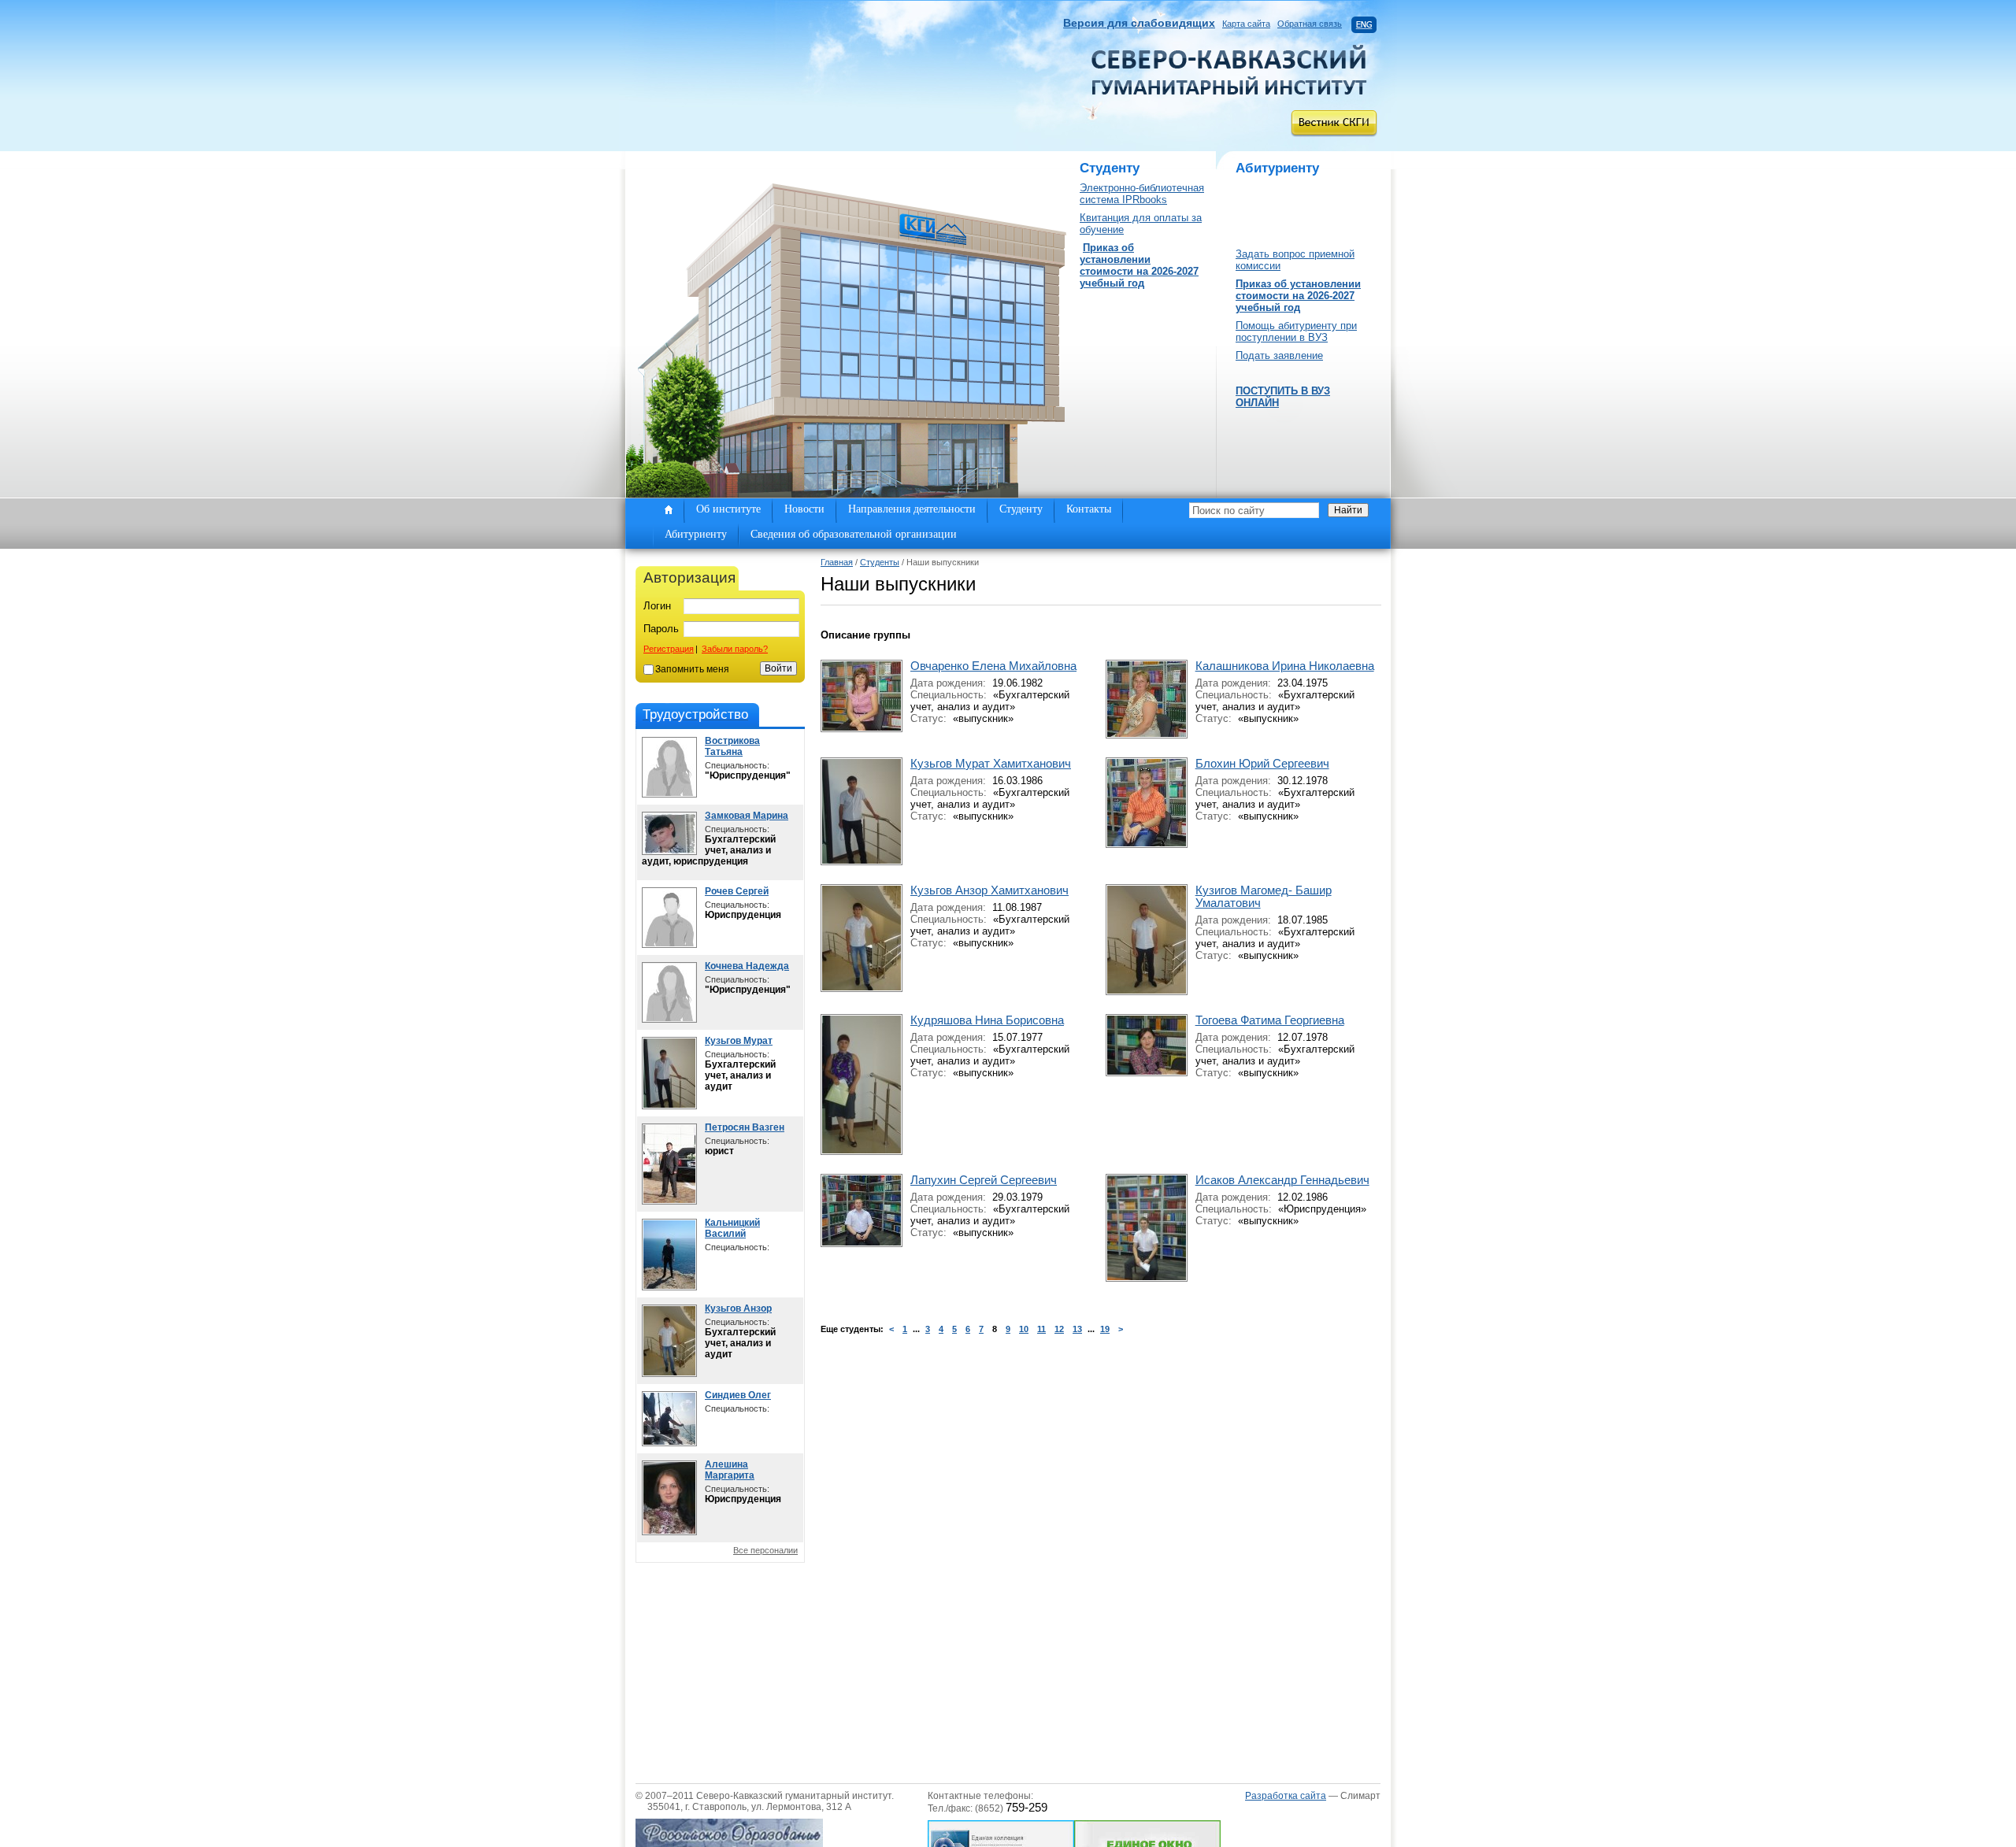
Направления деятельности (912, 509)
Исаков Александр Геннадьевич (1282, 1180)
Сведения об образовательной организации (854, 534)
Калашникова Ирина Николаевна (1285, 666)
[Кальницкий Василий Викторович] (669, 1287)
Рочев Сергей (737, 891)
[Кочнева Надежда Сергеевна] (669, 1019)
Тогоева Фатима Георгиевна (1270, 1020)
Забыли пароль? (735, 649)
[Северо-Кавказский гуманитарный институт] (1229, 91)
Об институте (728, 509)
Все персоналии (765, 1550)
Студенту (1021, 509)
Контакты (1089, 509)
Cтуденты (880, 562)
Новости (804, 509)
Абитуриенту (696, 534)
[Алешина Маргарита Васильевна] (669, 1532)
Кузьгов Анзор (738, 1308)
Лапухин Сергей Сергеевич (984, 1180)
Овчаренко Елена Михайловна (993, 666)
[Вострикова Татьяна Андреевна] (669, 794)
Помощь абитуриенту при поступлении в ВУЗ (1296, 331)
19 (1105, 1329)
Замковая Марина (747, 816)
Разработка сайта (1286, 1796)
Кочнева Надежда (747, 966)
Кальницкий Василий (732, 1228)
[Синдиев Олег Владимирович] (669, 1443)
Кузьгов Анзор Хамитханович (989, 890)
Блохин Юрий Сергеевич (1262, 764)
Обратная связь (1310, 24)
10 (1024, 1329)
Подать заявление (1279, 355)
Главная (837, 562)
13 (1077, 1329)
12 (1059, 1329)
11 (1041, 1329)
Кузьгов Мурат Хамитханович (991, 764)
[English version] (1364, 24)
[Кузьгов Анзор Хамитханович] (669, 1373)
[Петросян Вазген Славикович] (669, 1201)
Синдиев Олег (738, 1395)
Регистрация (669, 649)
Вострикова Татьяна (732, 746)
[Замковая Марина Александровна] (669, 851)
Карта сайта (1246, 24)
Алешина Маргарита (730, 1470)
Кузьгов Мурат (739, 1041)
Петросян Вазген (745, 1127)
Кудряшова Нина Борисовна (987, 1020)
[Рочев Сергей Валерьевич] (669, 944)
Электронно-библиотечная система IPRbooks (1142, 194)
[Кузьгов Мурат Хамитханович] (669, 1106)
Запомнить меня (692, 669)
